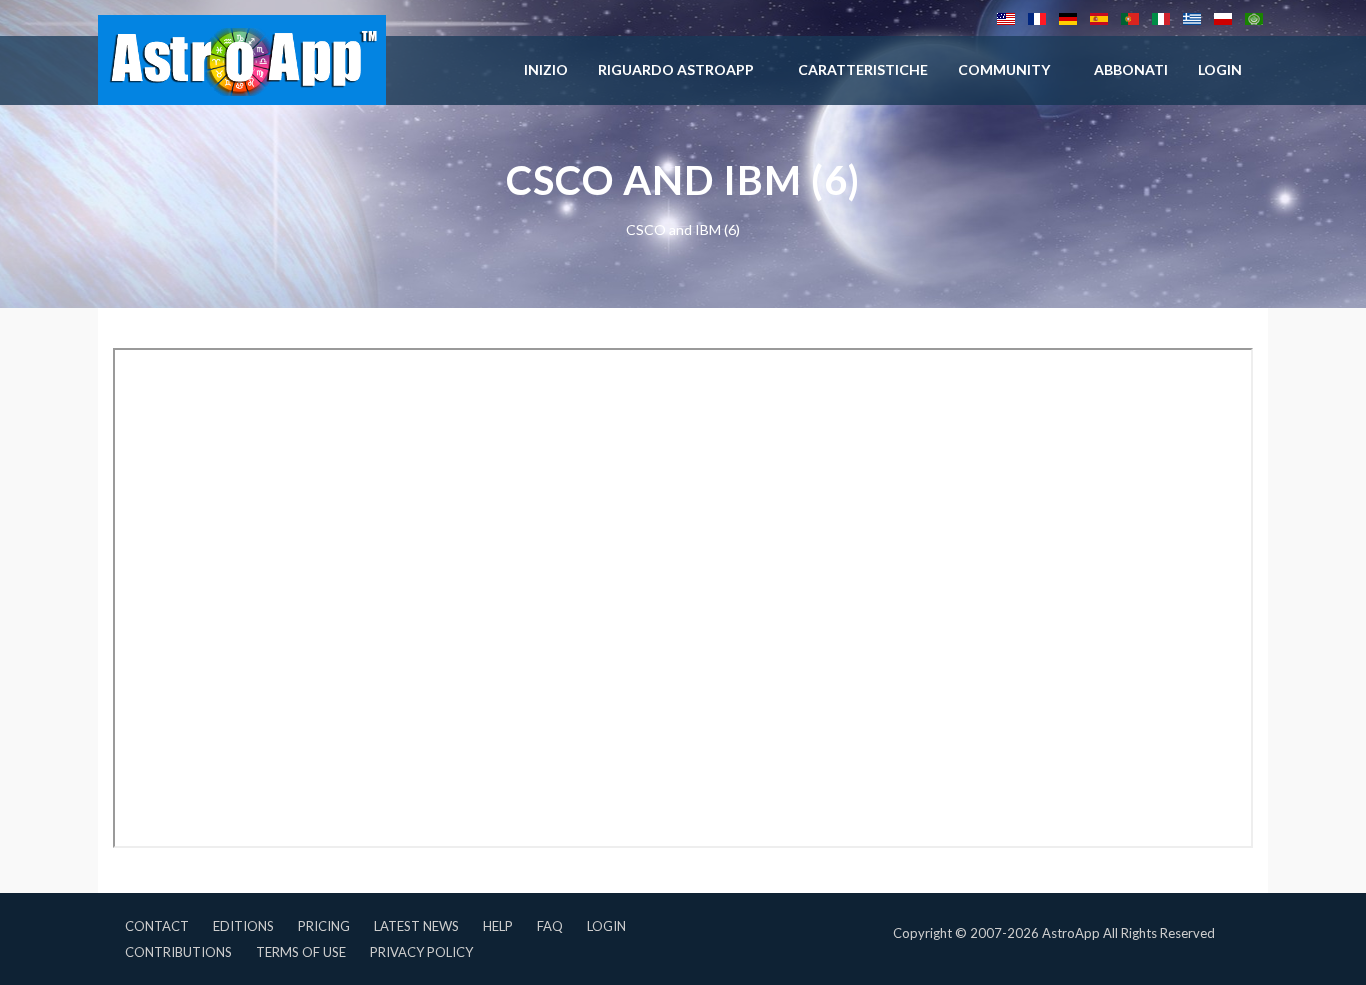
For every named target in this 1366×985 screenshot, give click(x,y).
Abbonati (1131, 69)
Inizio (546, 69)
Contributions (178, 952)
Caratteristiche (863, 69)
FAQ (550, 926)
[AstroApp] (242, 60)
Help (498, 926)
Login (606, 926)
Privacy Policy (421, 952)
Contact (157, 926)
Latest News (416, 926)
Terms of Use (301, 952)
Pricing (324, 926)
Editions (243, 926)
